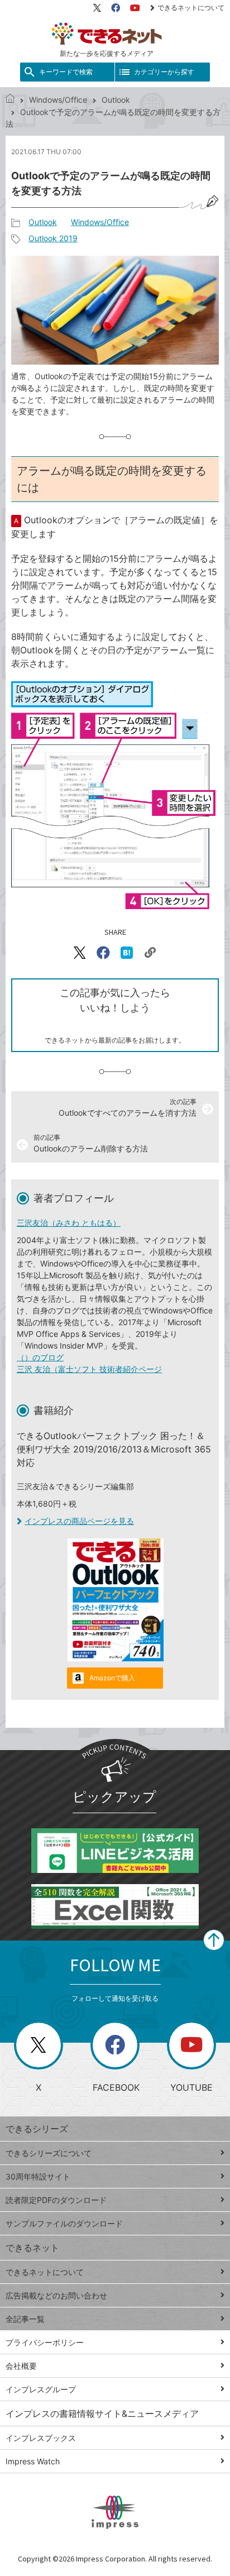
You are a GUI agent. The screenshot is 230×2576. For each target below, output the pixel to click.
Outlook (116, 100)
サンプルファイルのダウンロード (64, 2223)
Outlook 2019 (53, 238)
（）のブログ (40, 1357)
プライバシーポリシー (45, 2342)
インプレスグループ (41, 2389)
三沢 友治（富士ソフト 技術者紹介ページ (89, 1369)
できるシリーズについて (49, 2153)
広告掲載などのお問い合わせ (56, 2295)
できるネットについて (191, 8)
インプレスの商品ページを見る (79, 1521)
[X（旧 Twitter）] (97, 8)
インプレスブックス (41, 2438)
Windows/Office (58, 100)
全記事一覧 (25, 2319)
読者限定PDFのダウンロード (56, 2200)
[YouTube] (135, 8)
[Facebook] (116, 8)
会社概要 (21, 2366)
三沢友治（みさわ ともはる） (69, 1223)
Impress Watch (33, 2461)
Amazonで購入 (112, 1678)
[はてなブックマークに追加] (127, 953)
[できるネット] (10, 100)
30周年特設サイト (38, 2176)
